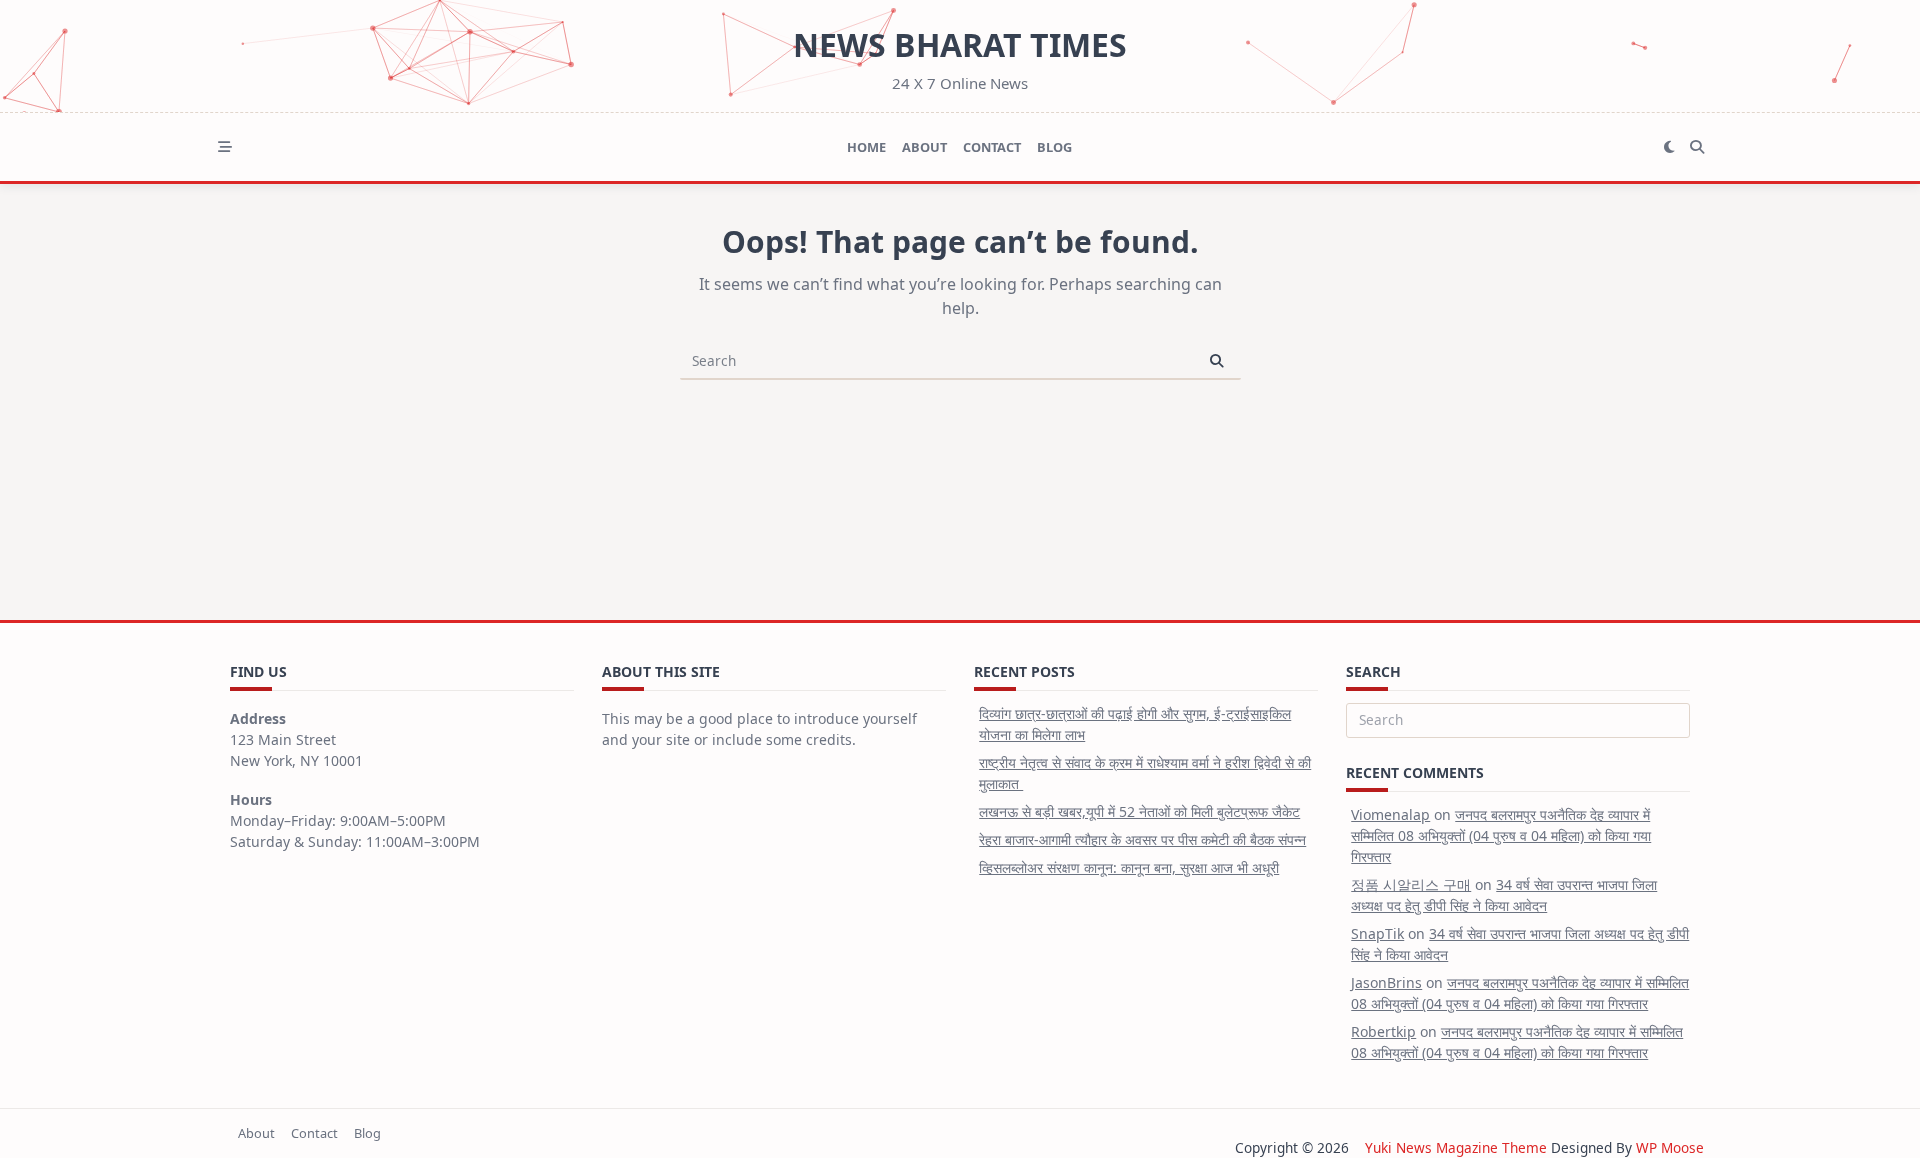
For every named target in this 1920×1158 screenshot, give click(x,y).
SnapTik (1377, 933)
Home (866, 147)
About (924, 147)
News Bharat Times (960, 44)
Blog (1054, 147)
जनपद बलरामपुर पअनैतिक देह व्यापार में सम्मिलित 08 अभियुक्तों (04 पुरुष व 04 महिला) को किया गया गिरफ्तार (1501, 835)
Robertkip (1383, 1031)
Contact (992, 147)
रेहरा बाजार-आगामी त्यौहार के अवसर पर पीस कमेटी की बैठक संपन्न (1142, 839)
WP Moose (1670, 1147)
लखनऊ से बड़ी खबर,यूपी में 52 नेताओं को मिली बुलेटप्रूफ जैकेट (1139, 811)
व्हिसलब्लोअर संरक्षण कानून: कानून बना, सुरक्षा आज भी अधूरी (1129, 867)
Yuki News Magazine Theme (1456, 1147)
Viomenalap (1390, 814)
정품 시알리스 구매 (1411, 884)
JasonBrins (1386, 982)
